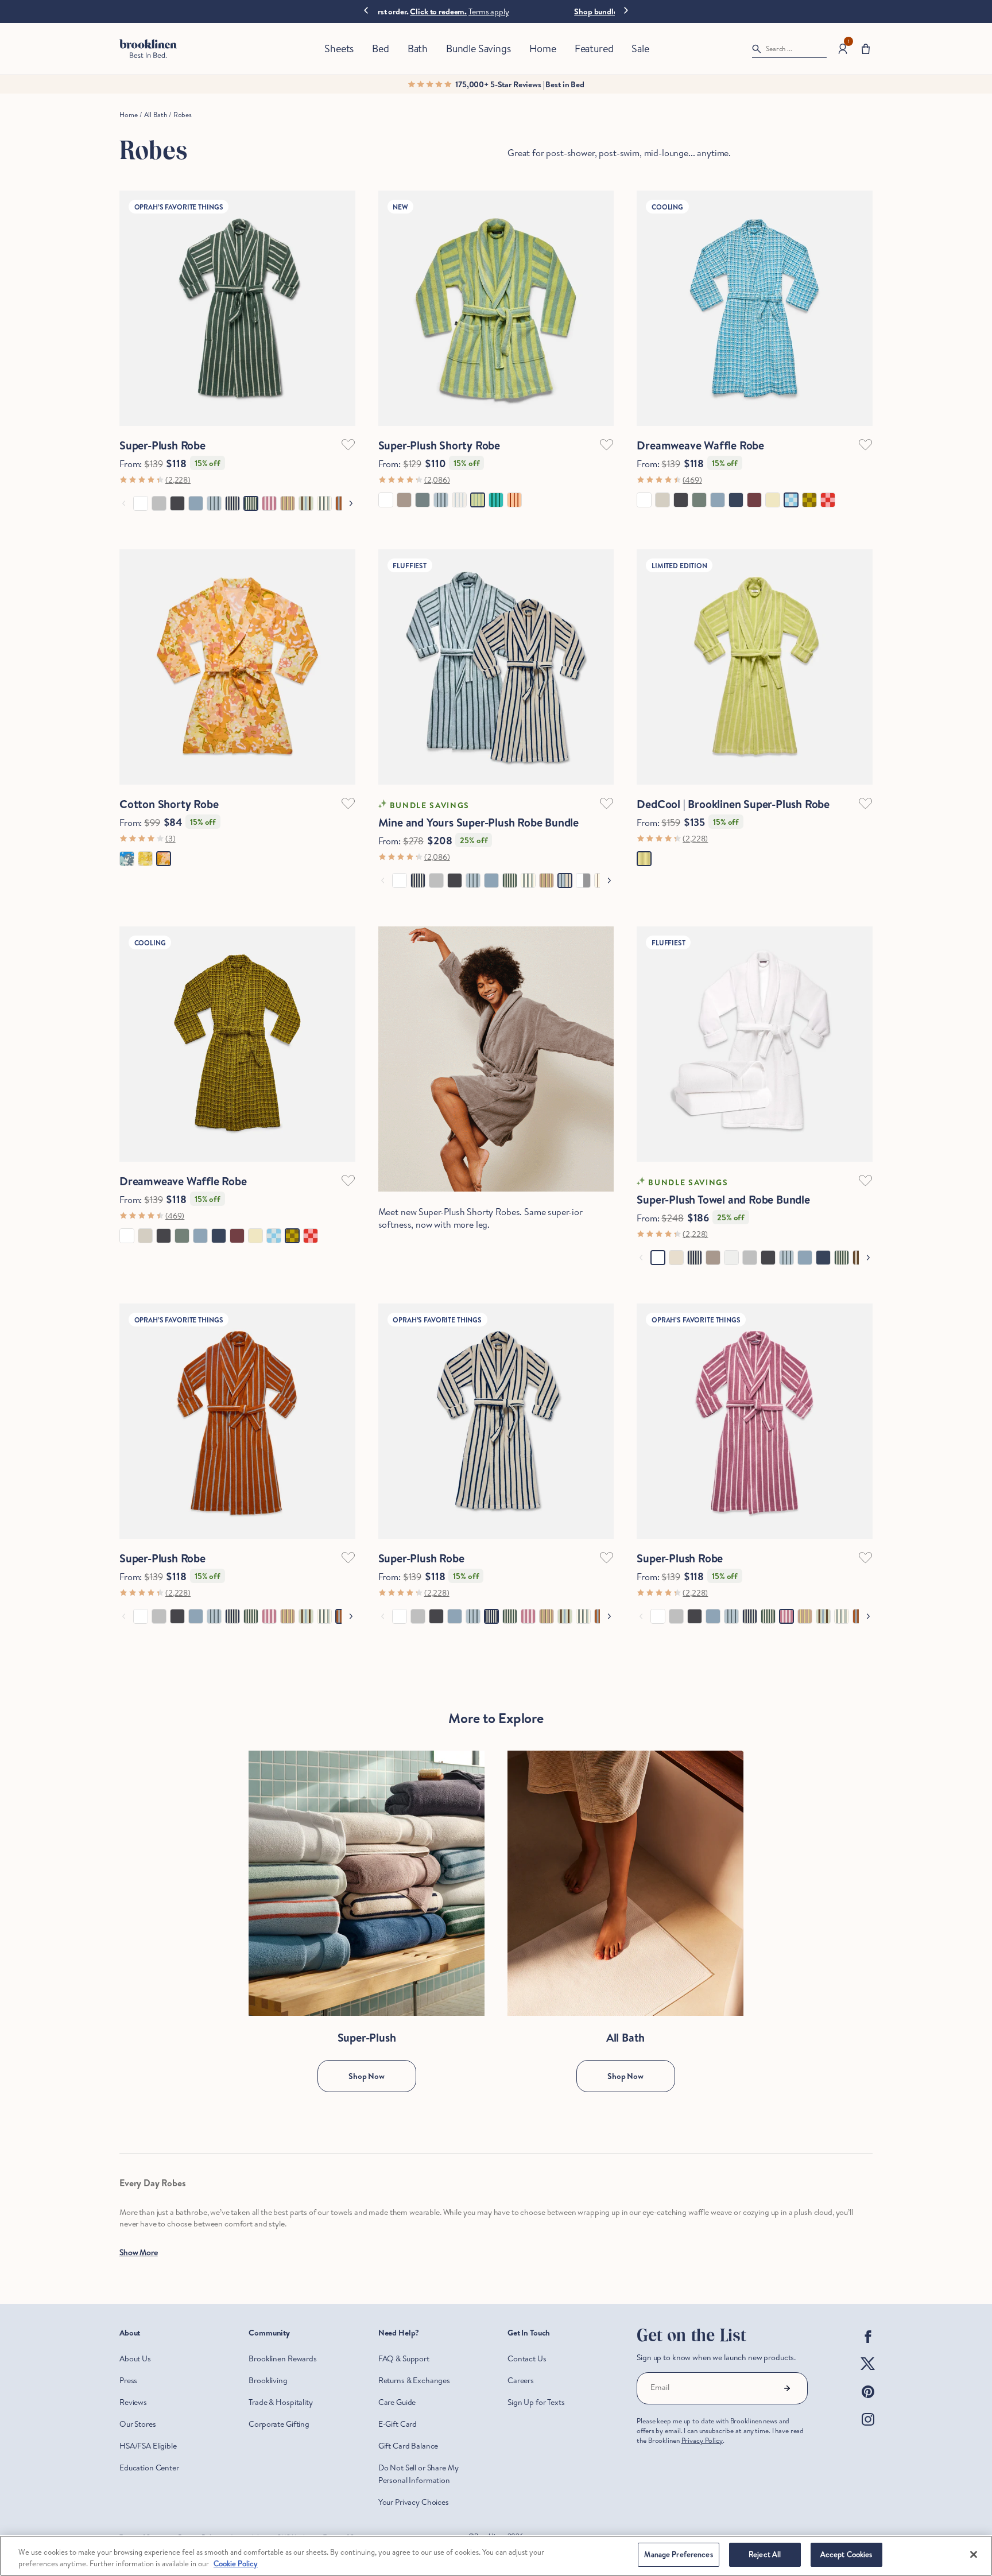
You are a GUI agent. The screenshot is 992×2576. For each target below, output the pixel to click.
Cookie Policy (236, 2563)
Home (128, 115)
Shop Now (367, 2076)
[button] (866, 49)
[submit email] (787, 2388)
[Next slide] (626, 9)
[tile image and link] (367, 1883)
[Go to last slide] (366, 11)
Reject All (765, 2554)
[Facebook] (868, 2346)
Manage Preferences (678, 2554)
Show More (139, 2252)
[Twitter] (868, 2373)
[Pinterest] (868, 2401)
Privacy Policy (702, 2440)
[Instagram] (868, 2428)
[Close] (974, 2554)
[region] (496, 2556)
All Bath (156, 115)
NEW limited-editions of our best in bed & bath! (496, 11)
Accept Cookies (846, 2554)
